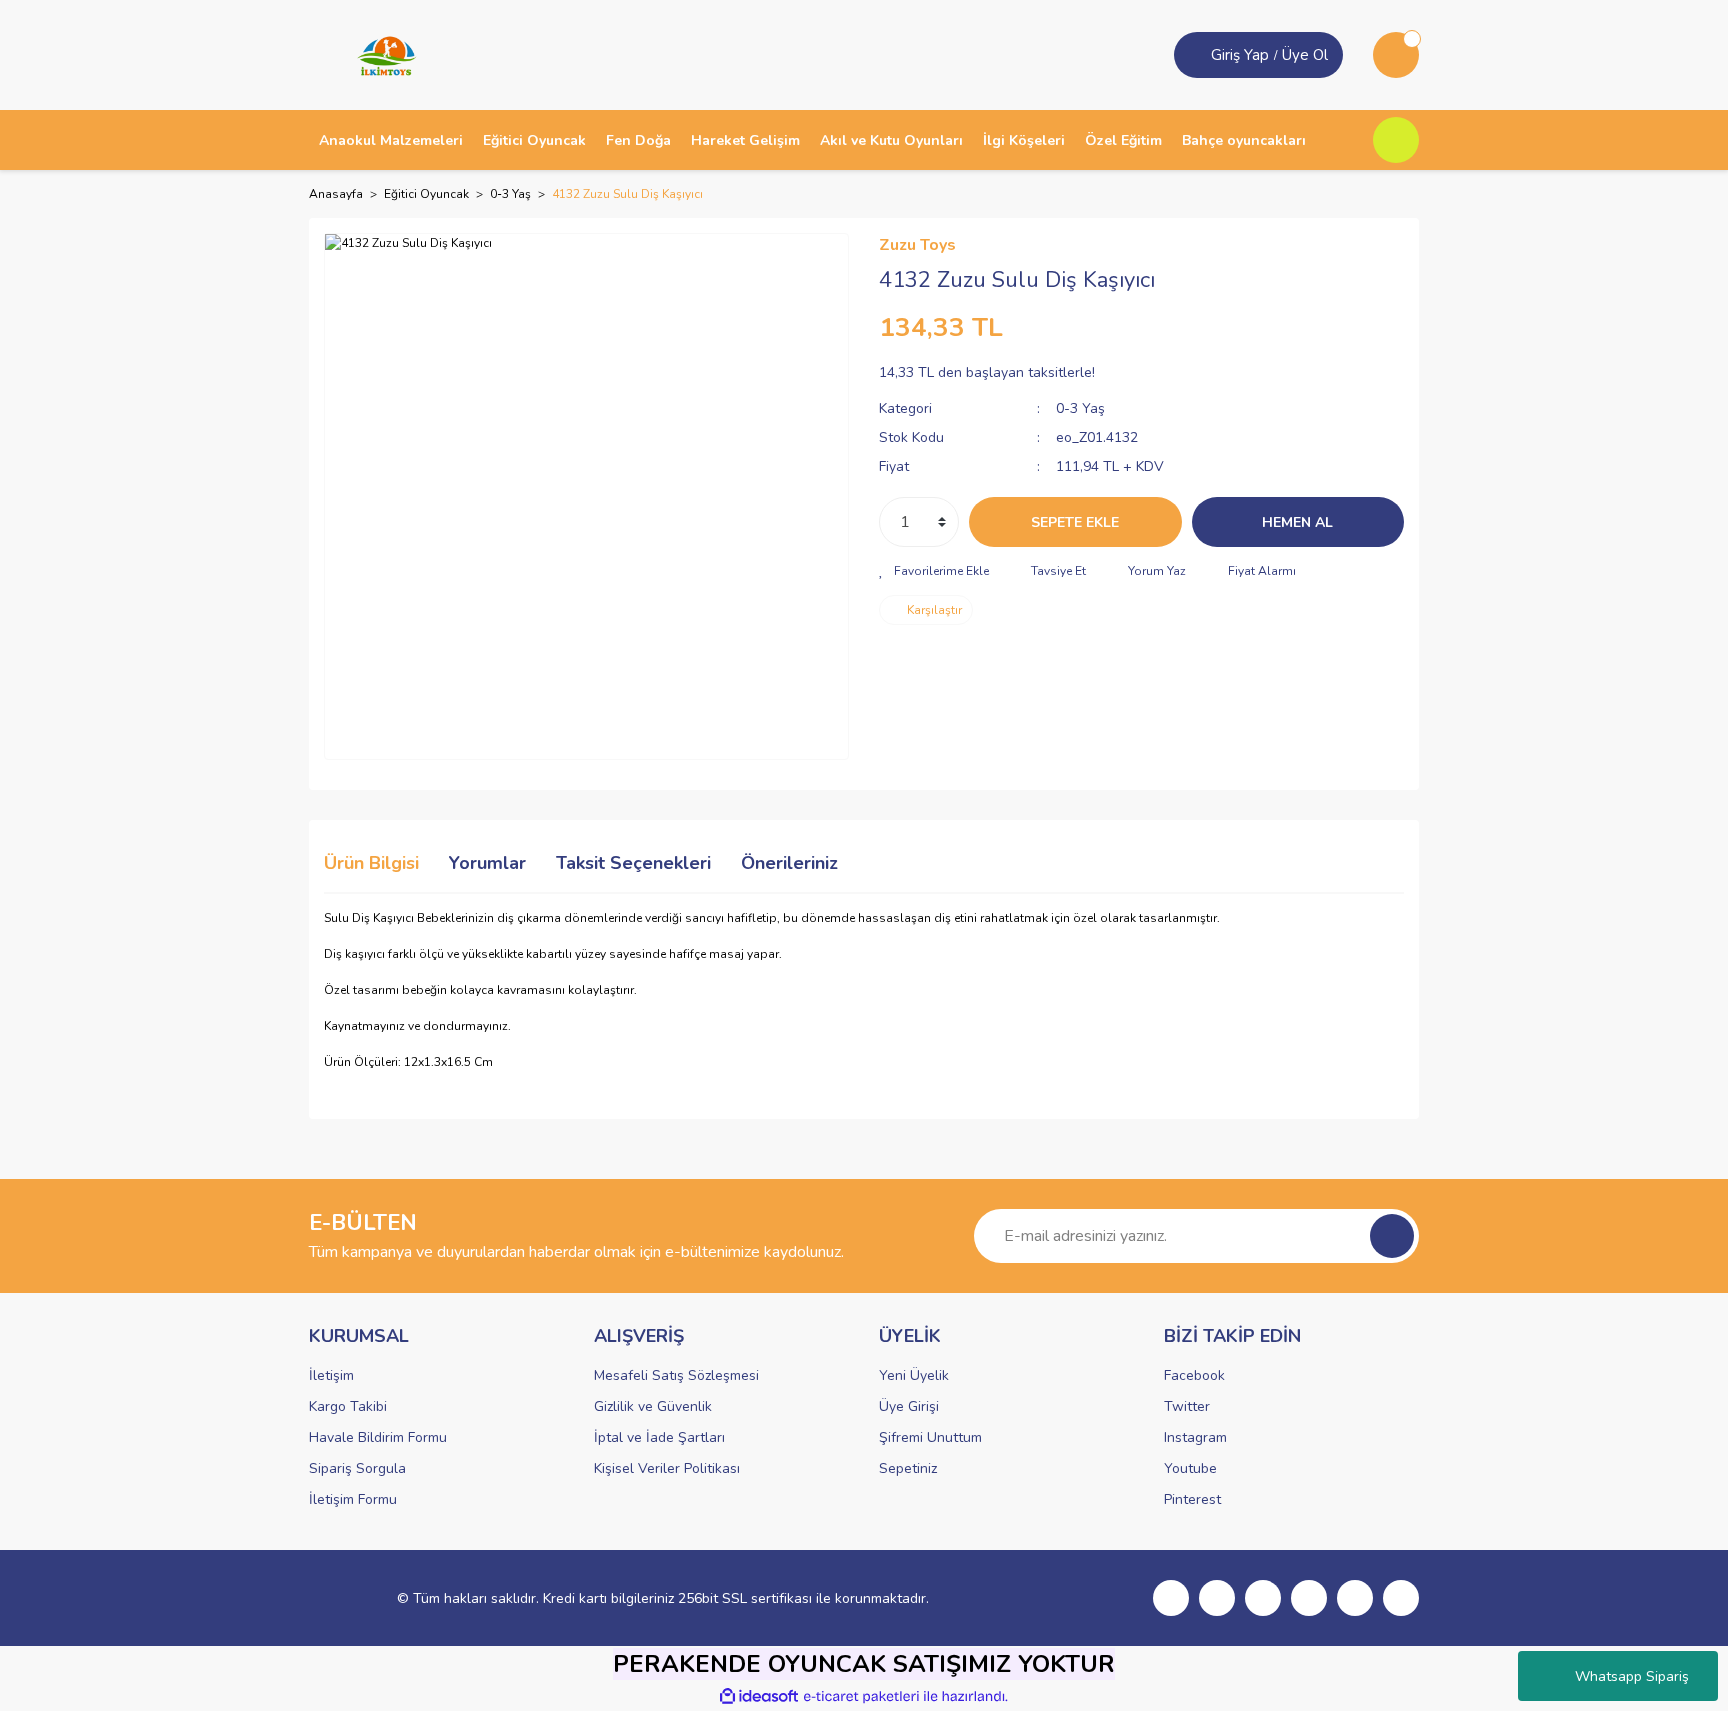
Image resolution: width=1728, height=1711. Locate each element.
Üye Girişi (909, 1406)
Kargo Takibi (348, 1406)
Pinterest (1192, 1499)
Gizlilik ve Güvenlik (653, 1406)
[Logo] (380, 54)
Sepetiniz (908, 1468)
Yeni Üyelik (914, 1375)
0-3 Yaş (1080, 408)
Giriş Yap (1240, 55)
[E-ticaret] (861, 1697)
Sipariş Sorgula (357, 1468)
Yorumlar (487, 863)
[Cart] (1396, 55)
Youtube (1190, 1468)
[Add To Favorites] (934, 571)
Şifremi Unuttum (930, 1437)
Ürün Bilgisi (371, 863)
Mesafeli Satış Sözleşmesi (676, 1375)
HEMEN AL (1297, 522)
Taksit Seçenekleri (633, 863)
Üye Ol (1305, 55)
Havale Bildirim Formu (378, 1437)
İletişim (331, 1375)
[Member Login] (1195, 55)
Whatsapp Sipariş (1632, 1676)
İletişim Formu (353, 1499)
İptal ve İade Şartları (659, 1437)
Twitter (1187, 1406)
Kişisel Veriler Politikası (667, 1468)
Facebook (1194, 1375)
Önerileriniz (789, 863)
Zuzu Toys (917, 245)
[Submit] (1392, 1236)
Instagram (1195, 1437)
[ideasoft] (759, 1696)
